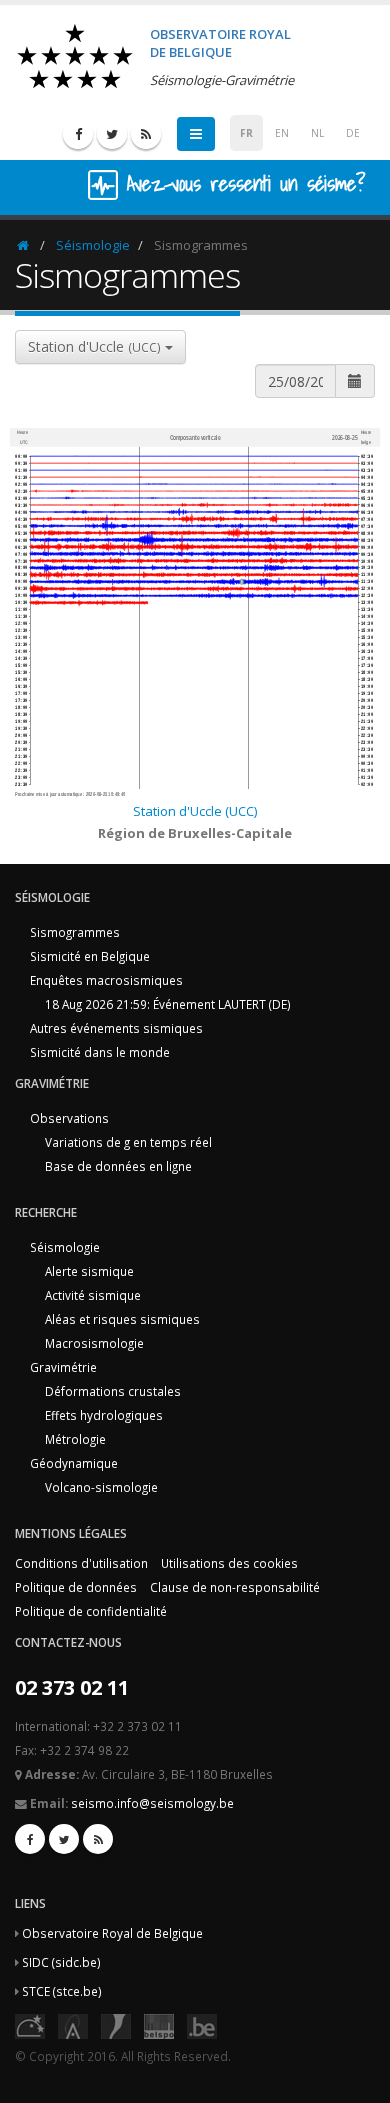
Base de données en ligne (118, 1166)
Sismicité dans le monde (100, 1052)
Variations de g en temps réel (128, 1142)
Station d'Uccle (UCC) (195, 811)
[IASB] (73, 2025)
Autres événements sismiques (116, 1028)
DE (353, 133)
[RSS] (146, 134)
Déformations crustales (113, 1391)
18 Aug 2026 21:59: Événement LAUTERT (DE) (168, 1004)
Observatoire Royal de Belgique (112, 1933)
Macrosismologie (94, 1343)
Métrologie (75, 1439)
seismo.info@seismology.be (152, 1803)
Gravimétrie (63, 1367)
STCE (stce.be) (62, 1991)
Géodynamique (74, 1463)
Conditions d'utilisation (81, 1563)
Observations (69, 1118)
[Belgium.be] (202, 2025)
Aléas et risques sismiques (122, 1319)
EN (282, 133)
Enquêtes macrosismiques (106, 980)
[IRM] (116, 2025)
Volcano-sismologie (101, 1487)
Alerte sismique (89, 1271)
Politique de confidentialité (91, 1611)
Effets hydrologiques (104, 1415)
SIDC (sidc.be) (61, 1962)
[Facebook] (78, 134)
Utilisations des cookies (229, 1563)
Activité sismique (93, 1295)
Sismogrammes (75, 932)
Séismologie (93, 245)
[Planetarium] (30, 2025)
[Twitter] (112, 134)
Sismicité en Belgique (90, 956)
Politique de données (76, 1587)
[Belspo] (159, 2025)
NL (317, 133)
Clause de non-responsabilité (235, 1587)
